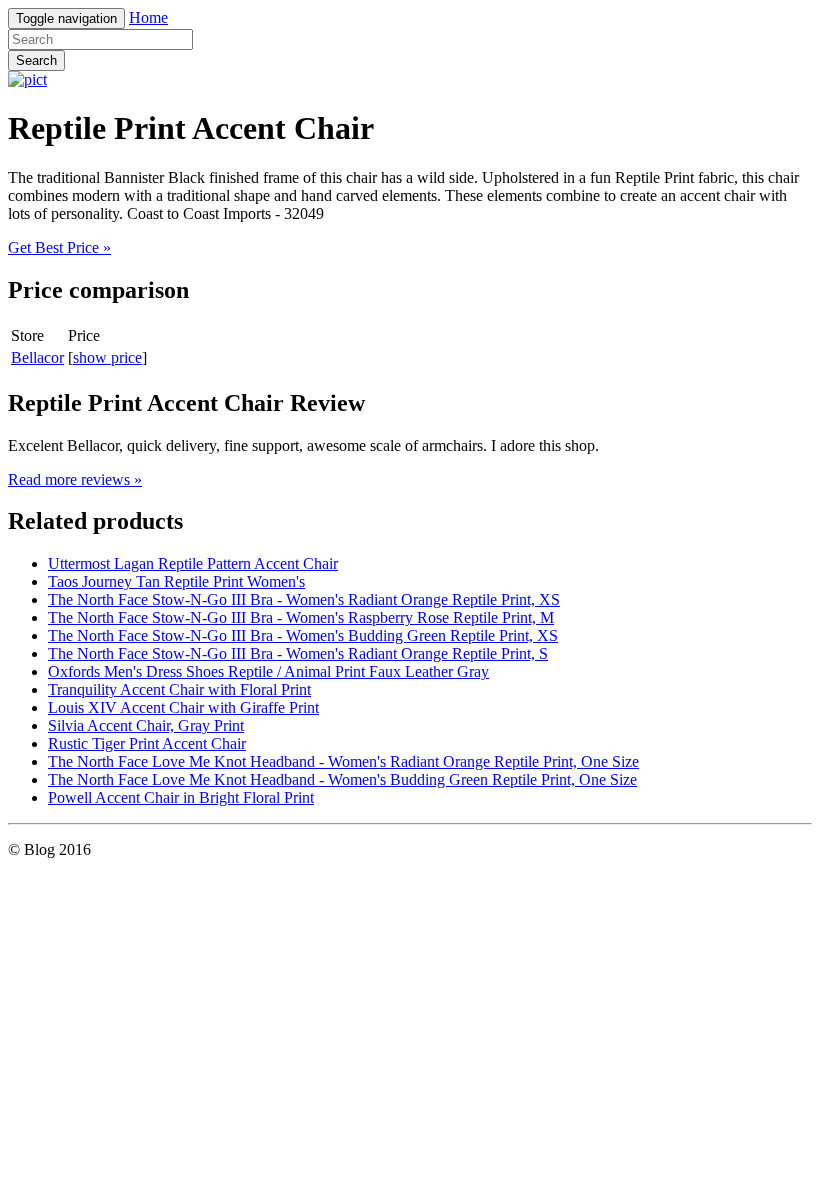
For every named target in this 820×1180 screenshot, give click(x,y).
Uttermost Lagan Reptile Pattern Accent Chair (193, 563)
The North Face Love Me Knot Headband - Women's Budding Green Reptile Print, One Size (342, 779)
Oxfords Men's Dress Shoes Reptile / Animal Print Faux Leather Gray (268, 671)
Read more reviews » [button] (75, 479)
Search (36, 60)
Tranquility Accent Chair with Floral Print (179, 689)
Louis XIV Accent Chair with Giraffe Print (183, 707)
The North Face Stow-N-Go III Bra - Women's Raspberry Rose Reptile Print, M (301, 617)
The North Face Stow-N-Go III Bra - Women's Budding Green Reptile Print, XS (303, 635)
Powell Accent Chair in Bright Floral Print (181, 797)
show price (107, 357)
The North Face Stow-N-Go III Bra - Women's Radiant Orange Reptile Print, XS (304, 599)
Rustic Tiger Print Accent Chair (147, 743)
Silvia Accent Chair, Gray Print (146, 725)
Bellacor (37, 357)
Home (148, 17)
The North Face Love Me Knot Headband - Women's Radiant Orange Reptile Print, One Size (343, 761)
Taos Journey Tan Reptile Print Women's (176, 581)
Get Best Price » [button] (59, 247)
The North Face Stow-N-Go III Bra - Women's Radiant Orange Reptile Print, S (298, 653)
